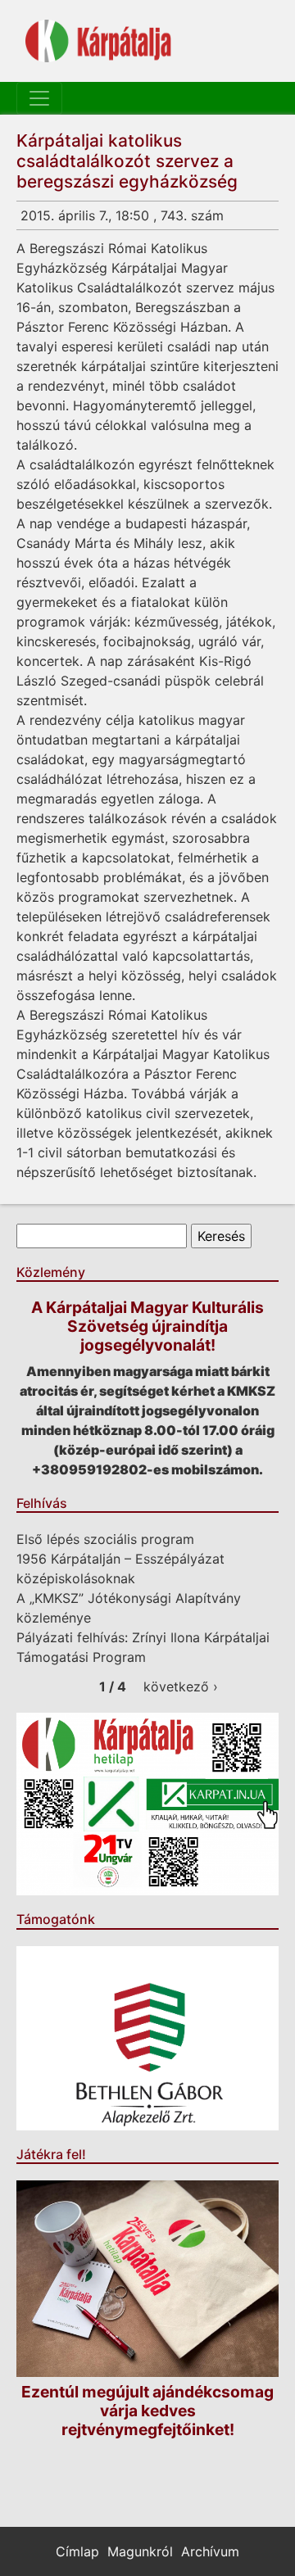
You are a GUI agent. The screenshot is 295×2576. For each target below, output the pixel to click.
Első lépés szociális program (105, 1539)
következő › (181, 1686)
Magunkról (140, 2551)
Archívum (210, 2551)
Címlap (77, 2551)
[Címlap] (98, 41)
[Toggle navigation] (39, 98)
